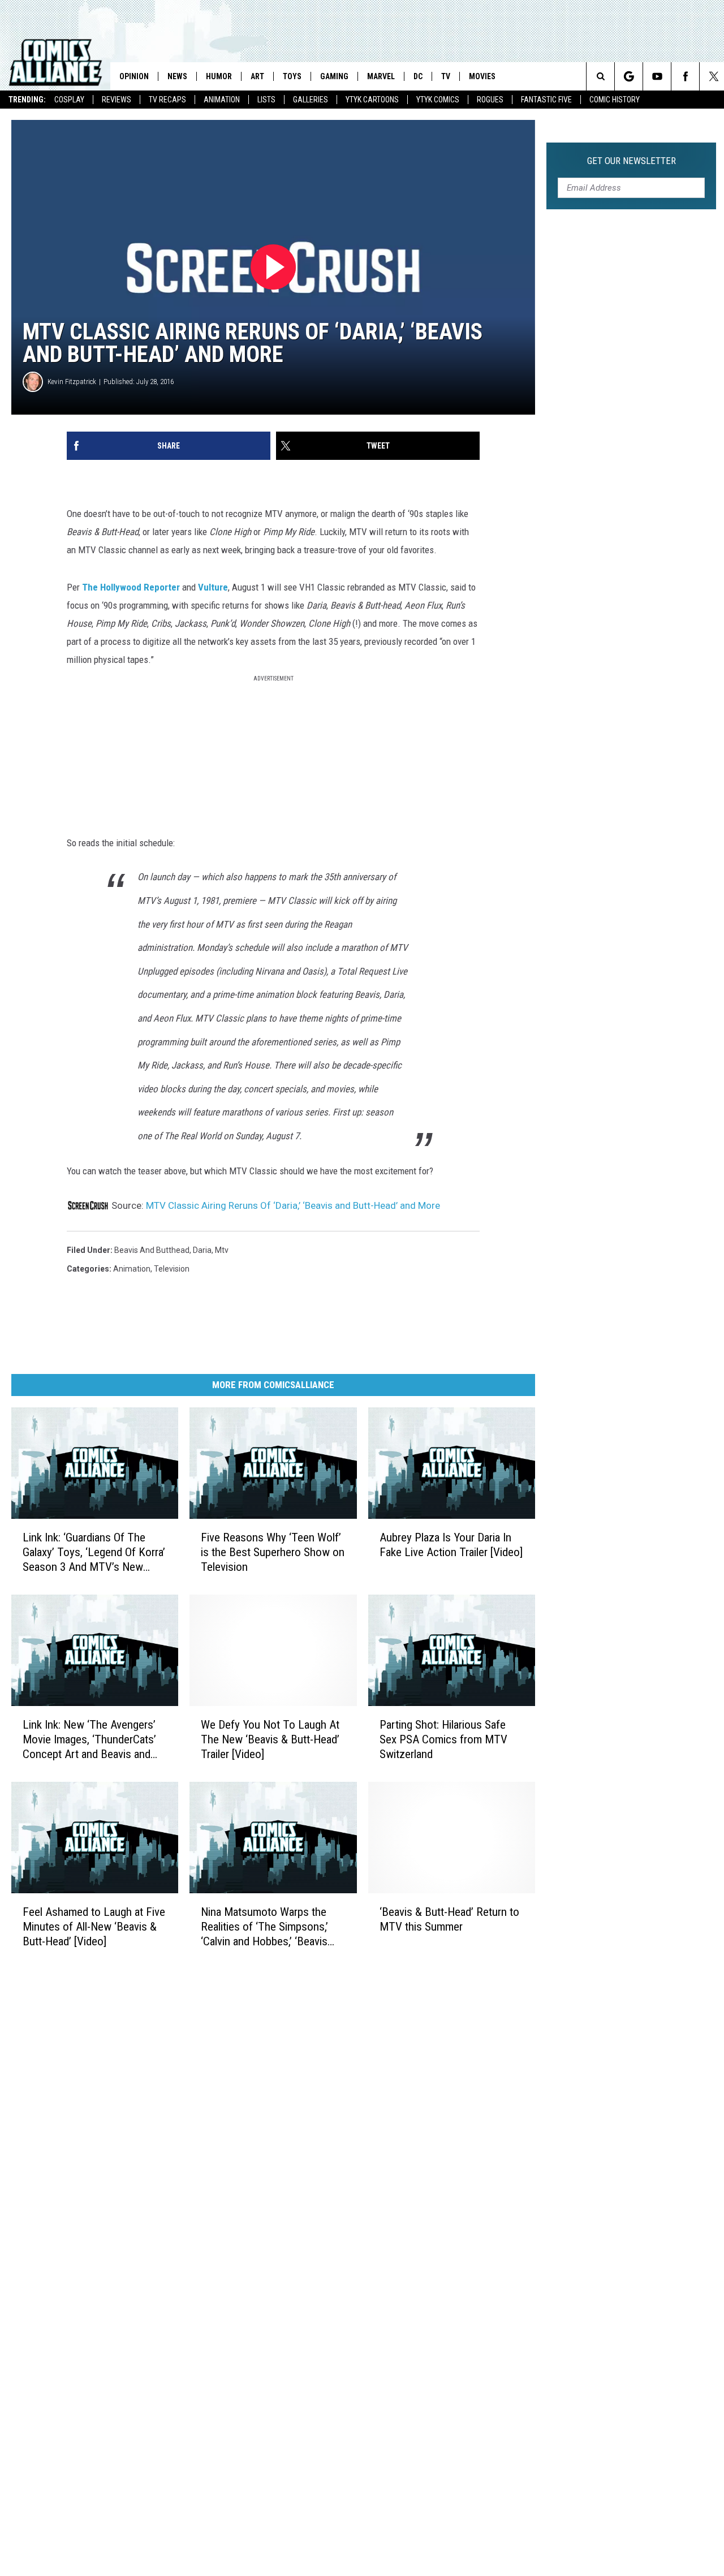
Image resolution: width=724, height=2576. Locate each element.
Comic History (615, 100)
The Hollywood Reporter (131, 587)
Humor (219, 76)
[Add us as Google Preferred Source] (629, 76)
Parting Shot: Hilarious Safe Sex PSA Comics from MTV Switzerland (443, 1739)
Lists (266, 100)
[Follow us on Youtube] (657, 76)
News (177, 76)
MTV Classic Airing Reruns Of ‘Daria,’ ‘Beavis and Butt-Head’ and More (293, 1205)
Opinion (134, 76)
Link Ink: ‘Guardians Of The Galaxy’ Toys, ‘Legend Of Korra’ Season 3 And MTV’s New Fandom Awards (94, 1552)
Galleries (311, 100)
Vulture (213, 587)
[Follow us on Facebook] (685, 76)
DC (418, 76)
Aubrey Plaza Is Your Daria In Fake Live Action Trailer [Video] (451, 1544)
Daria (202, 1250)
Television (172, 1269)
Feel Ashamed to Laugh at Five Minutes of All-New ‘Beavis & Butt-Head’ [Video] (94, 1926)
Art (257, 76)
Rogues (490, 100)
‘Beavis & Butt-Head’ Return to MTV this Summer (449, 1919)
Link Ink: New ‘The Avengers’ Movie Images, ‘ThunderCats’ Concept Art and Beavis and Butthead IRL (89, 1739)
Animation (222, 100)
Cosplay (69, 100)
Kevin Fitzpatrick (72, 382)
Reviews (117, 100)
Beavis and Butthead (152, 1250)
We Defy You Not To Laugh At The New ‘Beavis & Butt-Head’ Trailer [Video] (270, 1739)
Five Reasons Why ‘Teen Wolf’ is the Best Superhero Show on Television (273, 1552)
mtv (222, 1250)
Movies (482, 76)
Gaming (334, 76)
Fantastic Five (546, 100)
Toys (292, 76)
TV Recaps (167, 100)
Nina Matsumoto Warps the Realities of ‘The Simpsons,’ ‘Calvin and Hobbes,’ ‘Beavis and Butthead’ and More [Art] (267, 1926)
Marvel (381, 76)
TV (446, 76)
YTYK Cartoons (372, 100)
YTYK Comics (438, 100)
